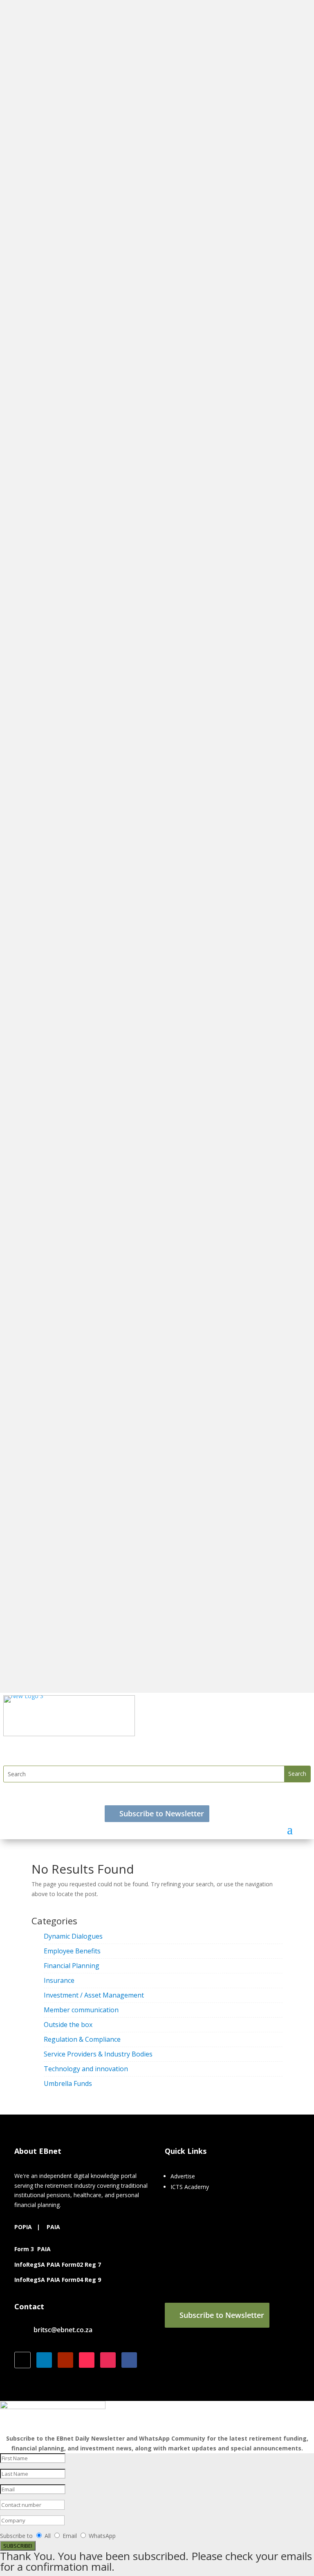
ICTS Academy (190, 2187)
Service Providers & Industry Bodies (98, 2054)
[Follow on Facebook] (129, 2360)
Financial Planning (72, 1966)
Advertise (183, 2176)
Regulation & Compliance (82, 2039)
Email (71, 2536)
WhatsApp (102, 2536)
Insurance (59, 1980)
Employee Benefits (72, 1951)
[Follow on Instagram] (108, 2360)
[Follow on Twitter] (22, 2360)
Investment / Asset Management (94, 1995)
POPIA (23, 2227)
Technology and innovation (86, 2069)
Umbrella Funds (68, 2083)
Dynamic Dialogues (73, 1936)
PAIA (53, 2227)
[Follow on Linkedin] (44, 2360)
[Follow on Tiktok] (87, 2360)
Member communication (81, 2010)
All (48, 2536)
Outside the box (68, 2025)
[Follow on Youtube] (65, 2360)
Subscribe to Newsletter (162, 1813)
